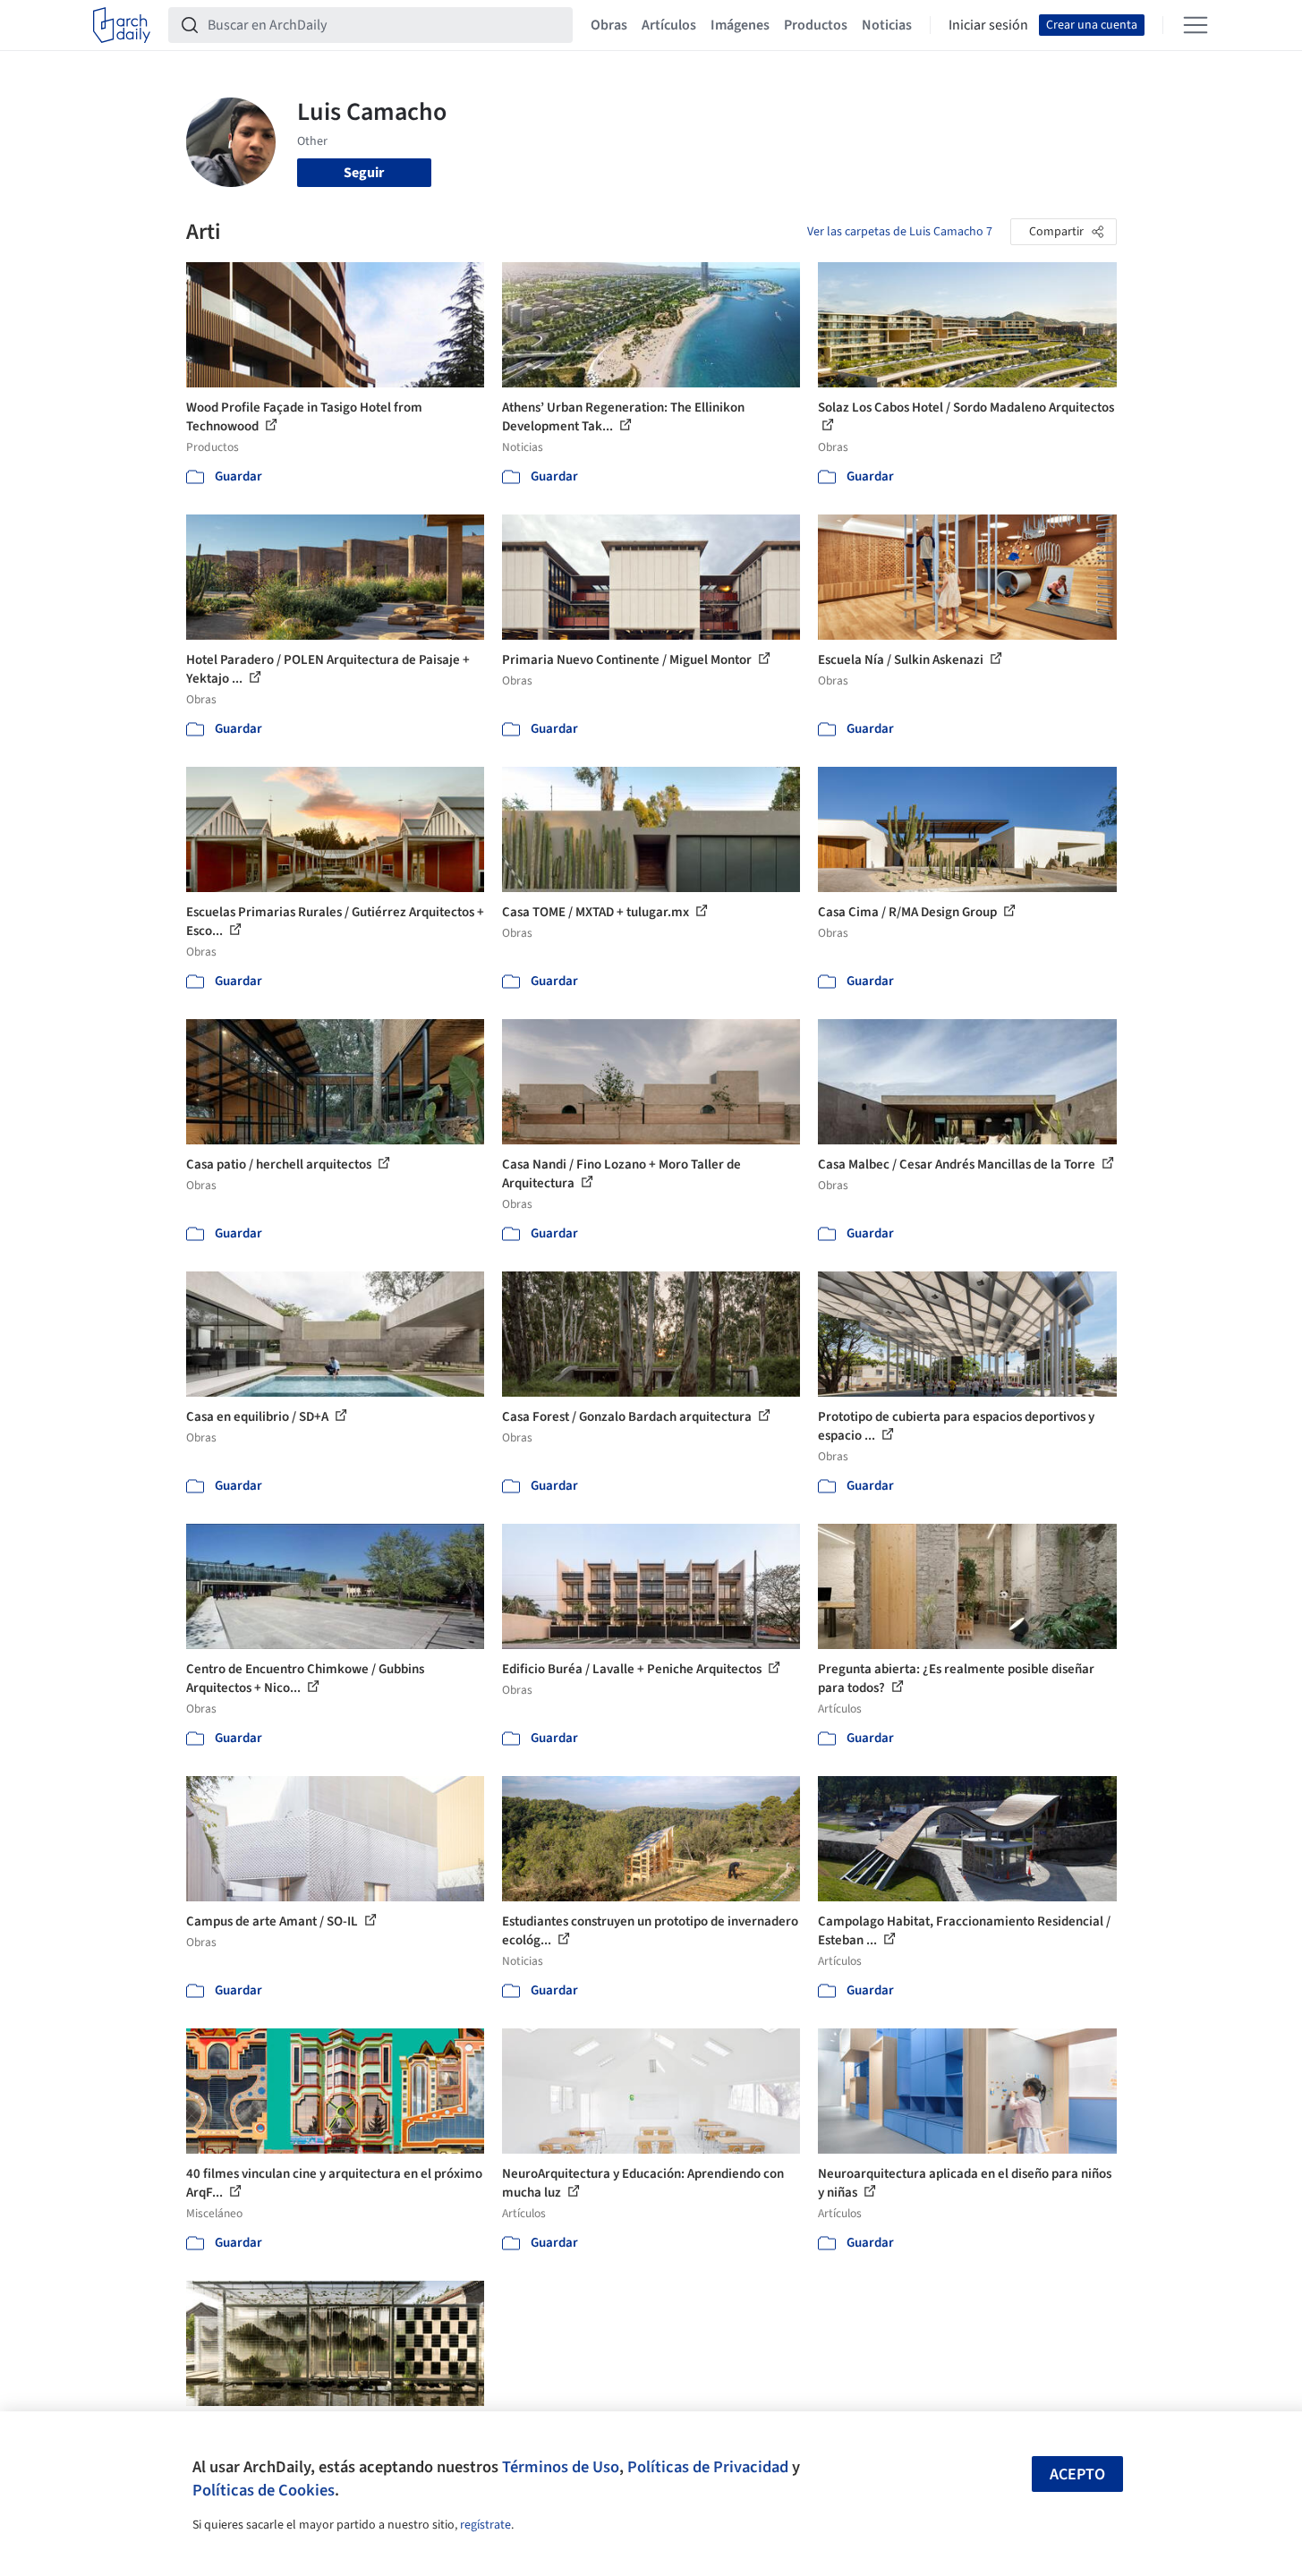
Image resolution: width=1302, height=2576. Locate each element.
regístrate (485, 2525)
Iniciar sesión (988, 25)
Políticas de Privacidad (708, 2467)
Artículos (669, 25)
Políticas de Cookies (264, 2490)
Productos (816, 25)
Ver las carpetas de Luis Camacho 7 (900, 232)
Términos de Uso (561, 2467)
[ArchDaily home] (122, 25)
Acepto (1077, 2474)
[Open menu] (1196, 25)
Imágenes (740, 25)
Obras (609, 25)
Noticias (887, 25)
